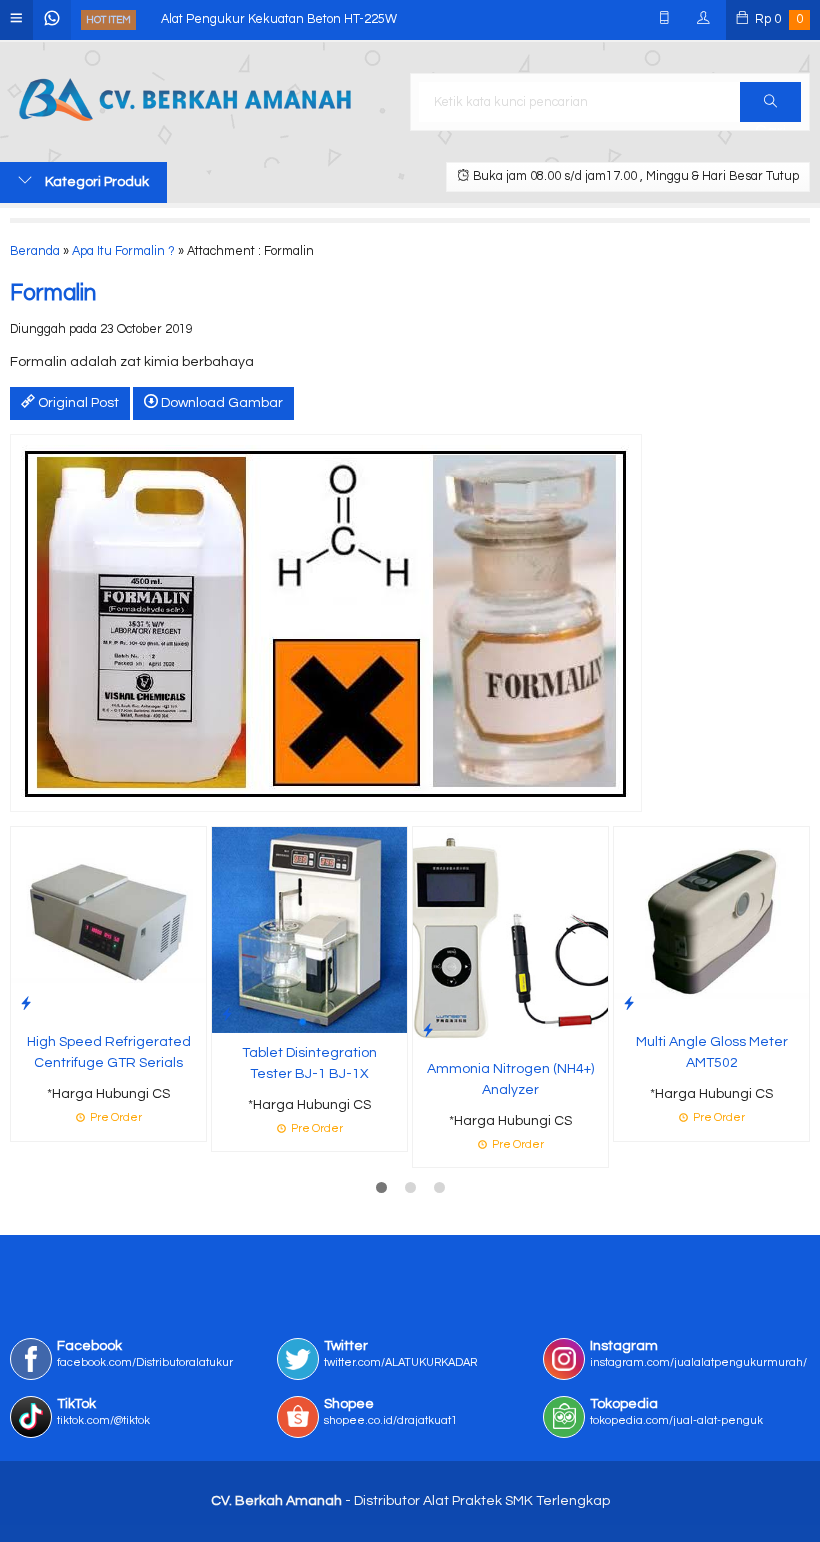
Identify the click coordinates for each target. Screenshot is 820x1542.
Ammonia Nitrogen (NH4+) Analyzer (510, 1079)
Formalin (53, 293)
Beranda (35, 251)
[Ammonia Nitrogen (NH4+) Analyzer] (510, 937)
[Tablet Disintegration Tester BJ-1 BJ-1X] (309, 929)
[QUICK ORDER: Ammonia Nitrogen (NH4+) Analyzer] (428, 1030)
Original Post (77, 403)
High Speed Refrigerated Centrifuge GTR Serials (109, 1052)
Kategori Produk (95, 182)
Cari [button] (770, 102)
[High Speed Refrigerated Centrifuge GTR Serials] (108, 924)
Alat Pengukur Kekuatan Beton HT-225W (279, 19)
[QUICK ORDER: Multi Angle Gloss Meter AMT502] (629, 1003)
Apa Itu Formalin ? (123, 251)
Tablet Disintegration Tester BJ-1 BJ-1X (309, 1063)
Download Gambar (220, 403)
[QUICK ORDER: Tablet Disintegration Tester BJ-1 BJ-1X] (227, 1014)
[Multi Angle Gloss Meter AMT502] (711, 924)
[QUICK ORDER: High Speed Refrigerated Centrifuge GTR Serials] (26, 1003)
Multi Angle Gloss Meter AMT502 (712, 1052)
